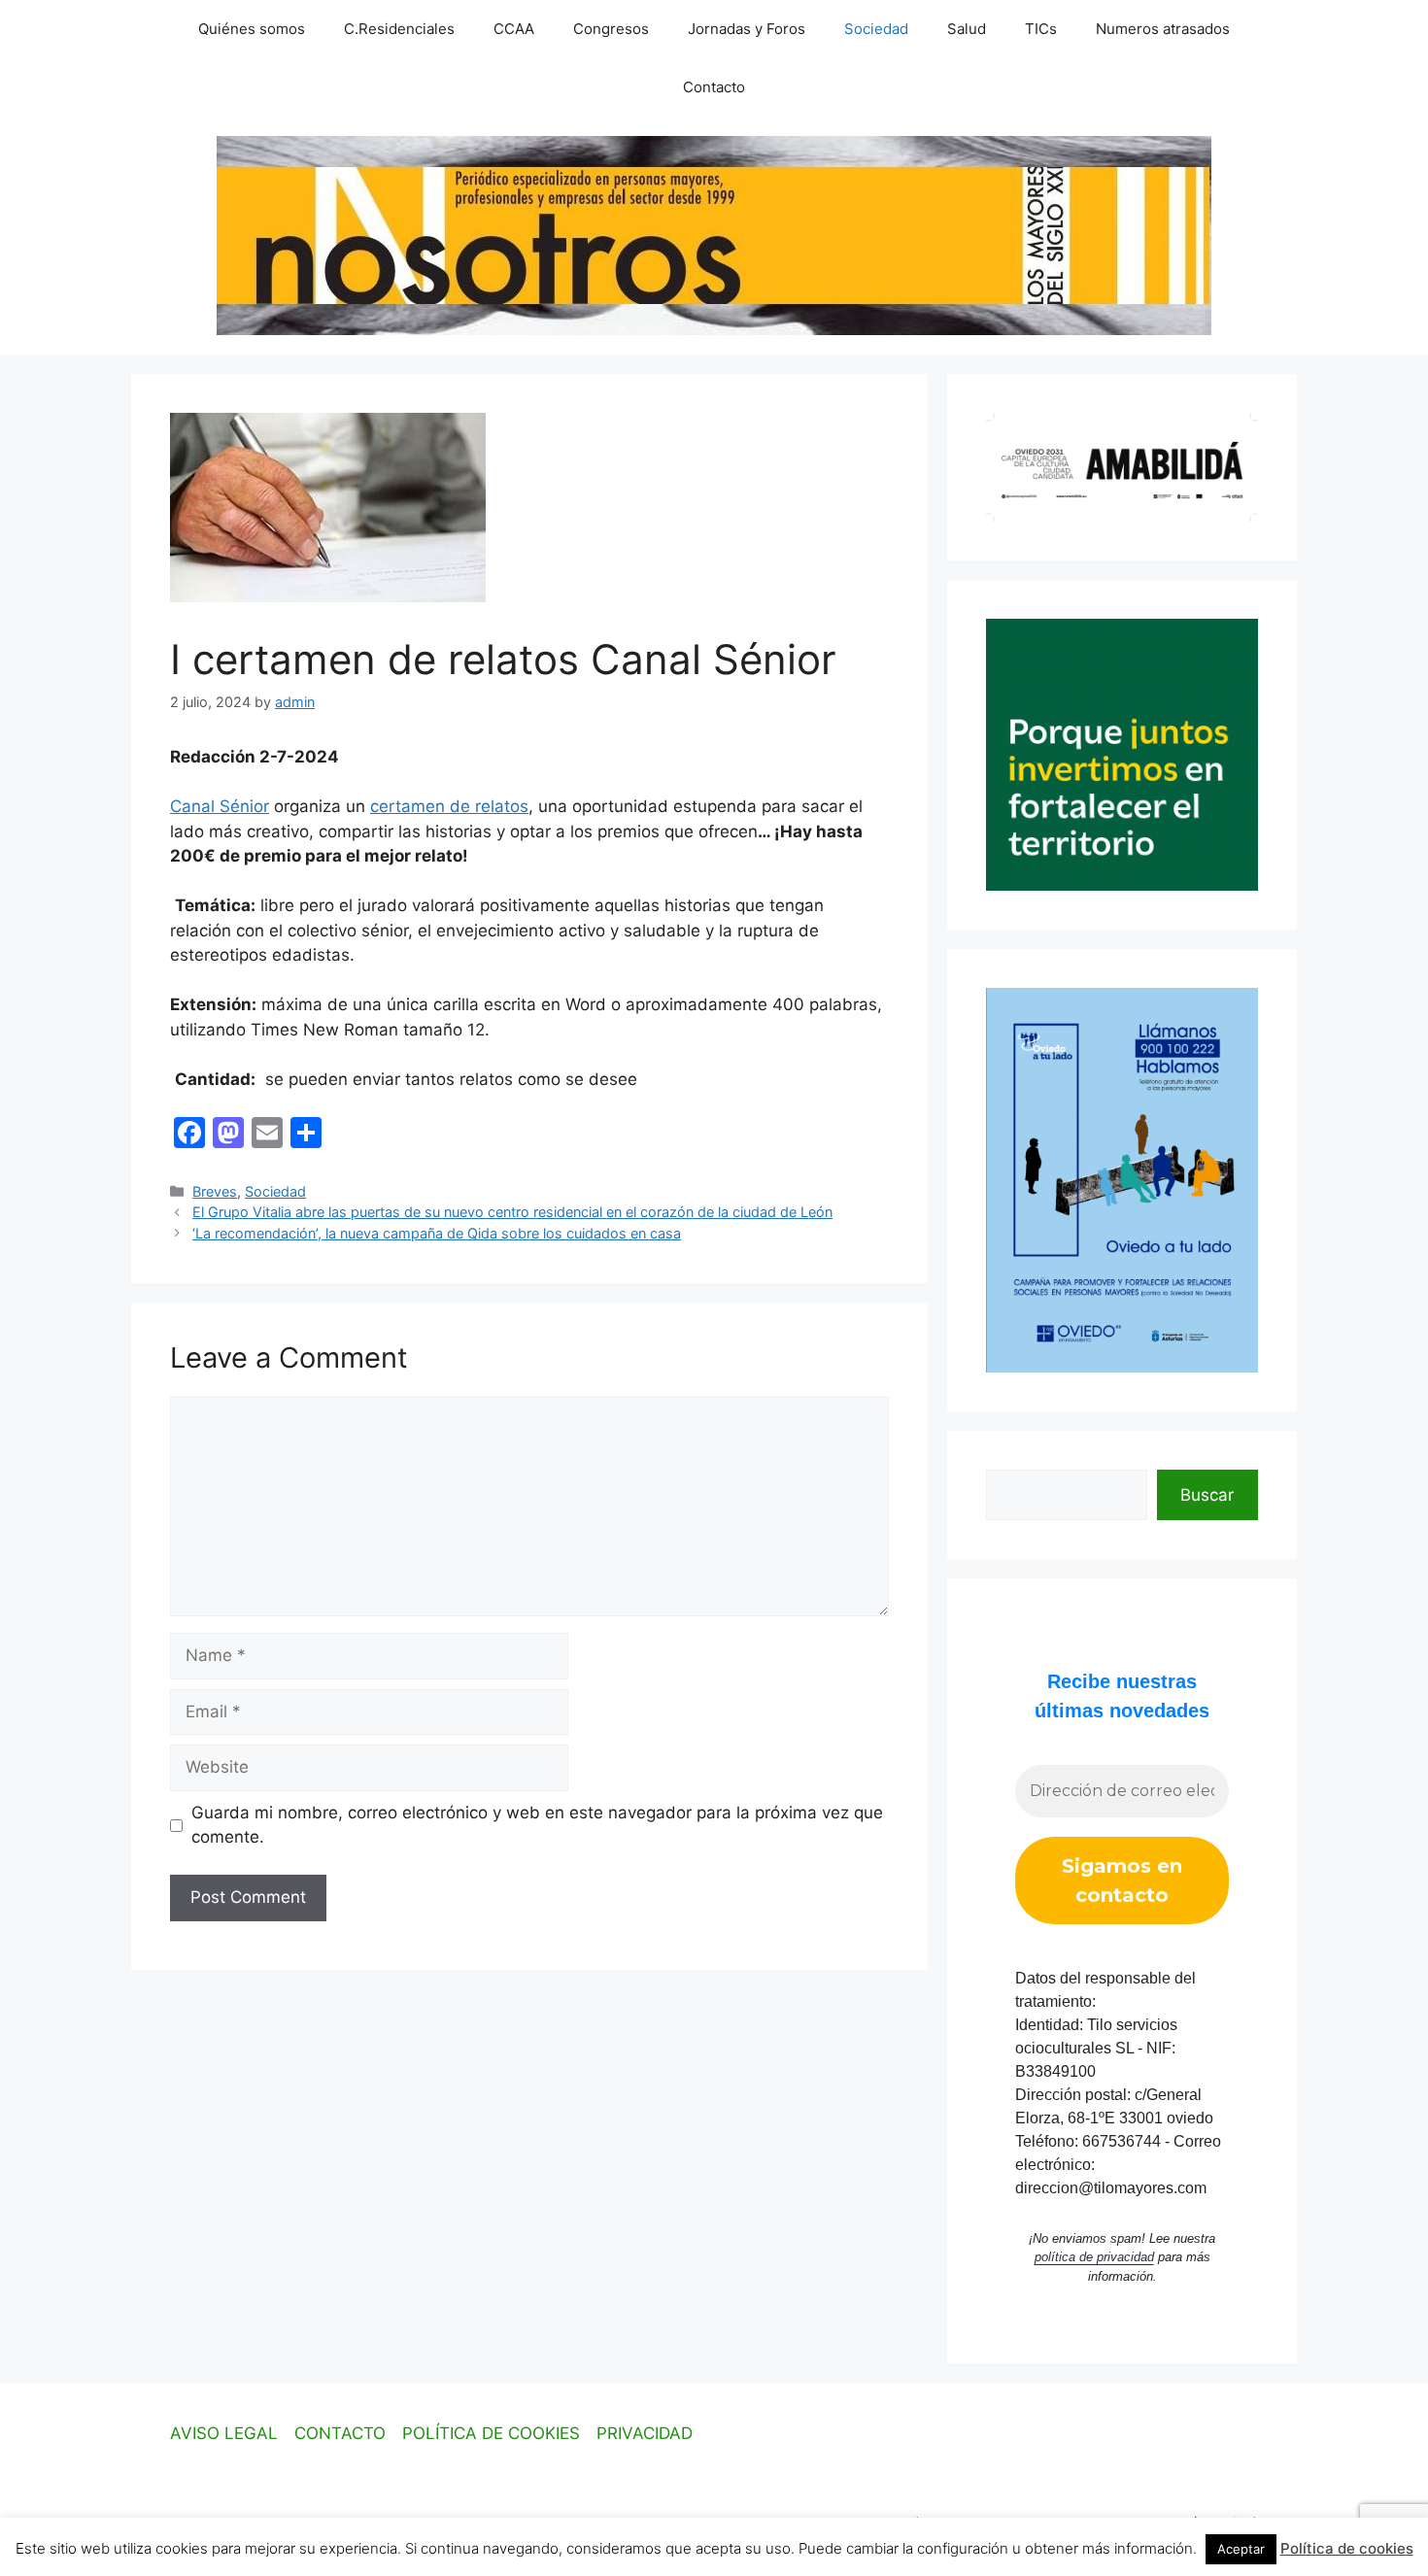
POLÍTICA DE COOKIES (491, 2433)
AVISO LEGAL (224, 2433)
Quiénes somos (252, 29)
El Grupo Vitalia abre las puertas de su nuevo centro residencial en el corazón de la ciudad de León (512, 1212)
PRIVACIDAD (645, 2433)
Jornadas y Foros (747, 29)
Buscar (1207, 1495)
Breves (215, 1191)
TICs (1041, 29)
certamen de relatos (449, 806)
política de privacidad (1094, 2257)
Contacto (714, 87)
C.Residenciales (399, 29)
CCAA (514, 29)
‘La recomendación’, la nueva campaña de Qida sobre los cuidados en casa (437, 1233)
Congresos (611, 29)
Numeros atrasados (1163, 29)
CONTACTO (340, 2433)
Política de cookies (1347, 2548)
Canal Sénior (220, 806)
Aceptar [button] (1241, 2549)
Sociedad (876, 29)
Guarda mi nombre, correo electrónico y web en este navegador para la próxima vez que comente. (537, 1825)
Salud (967, 29)
